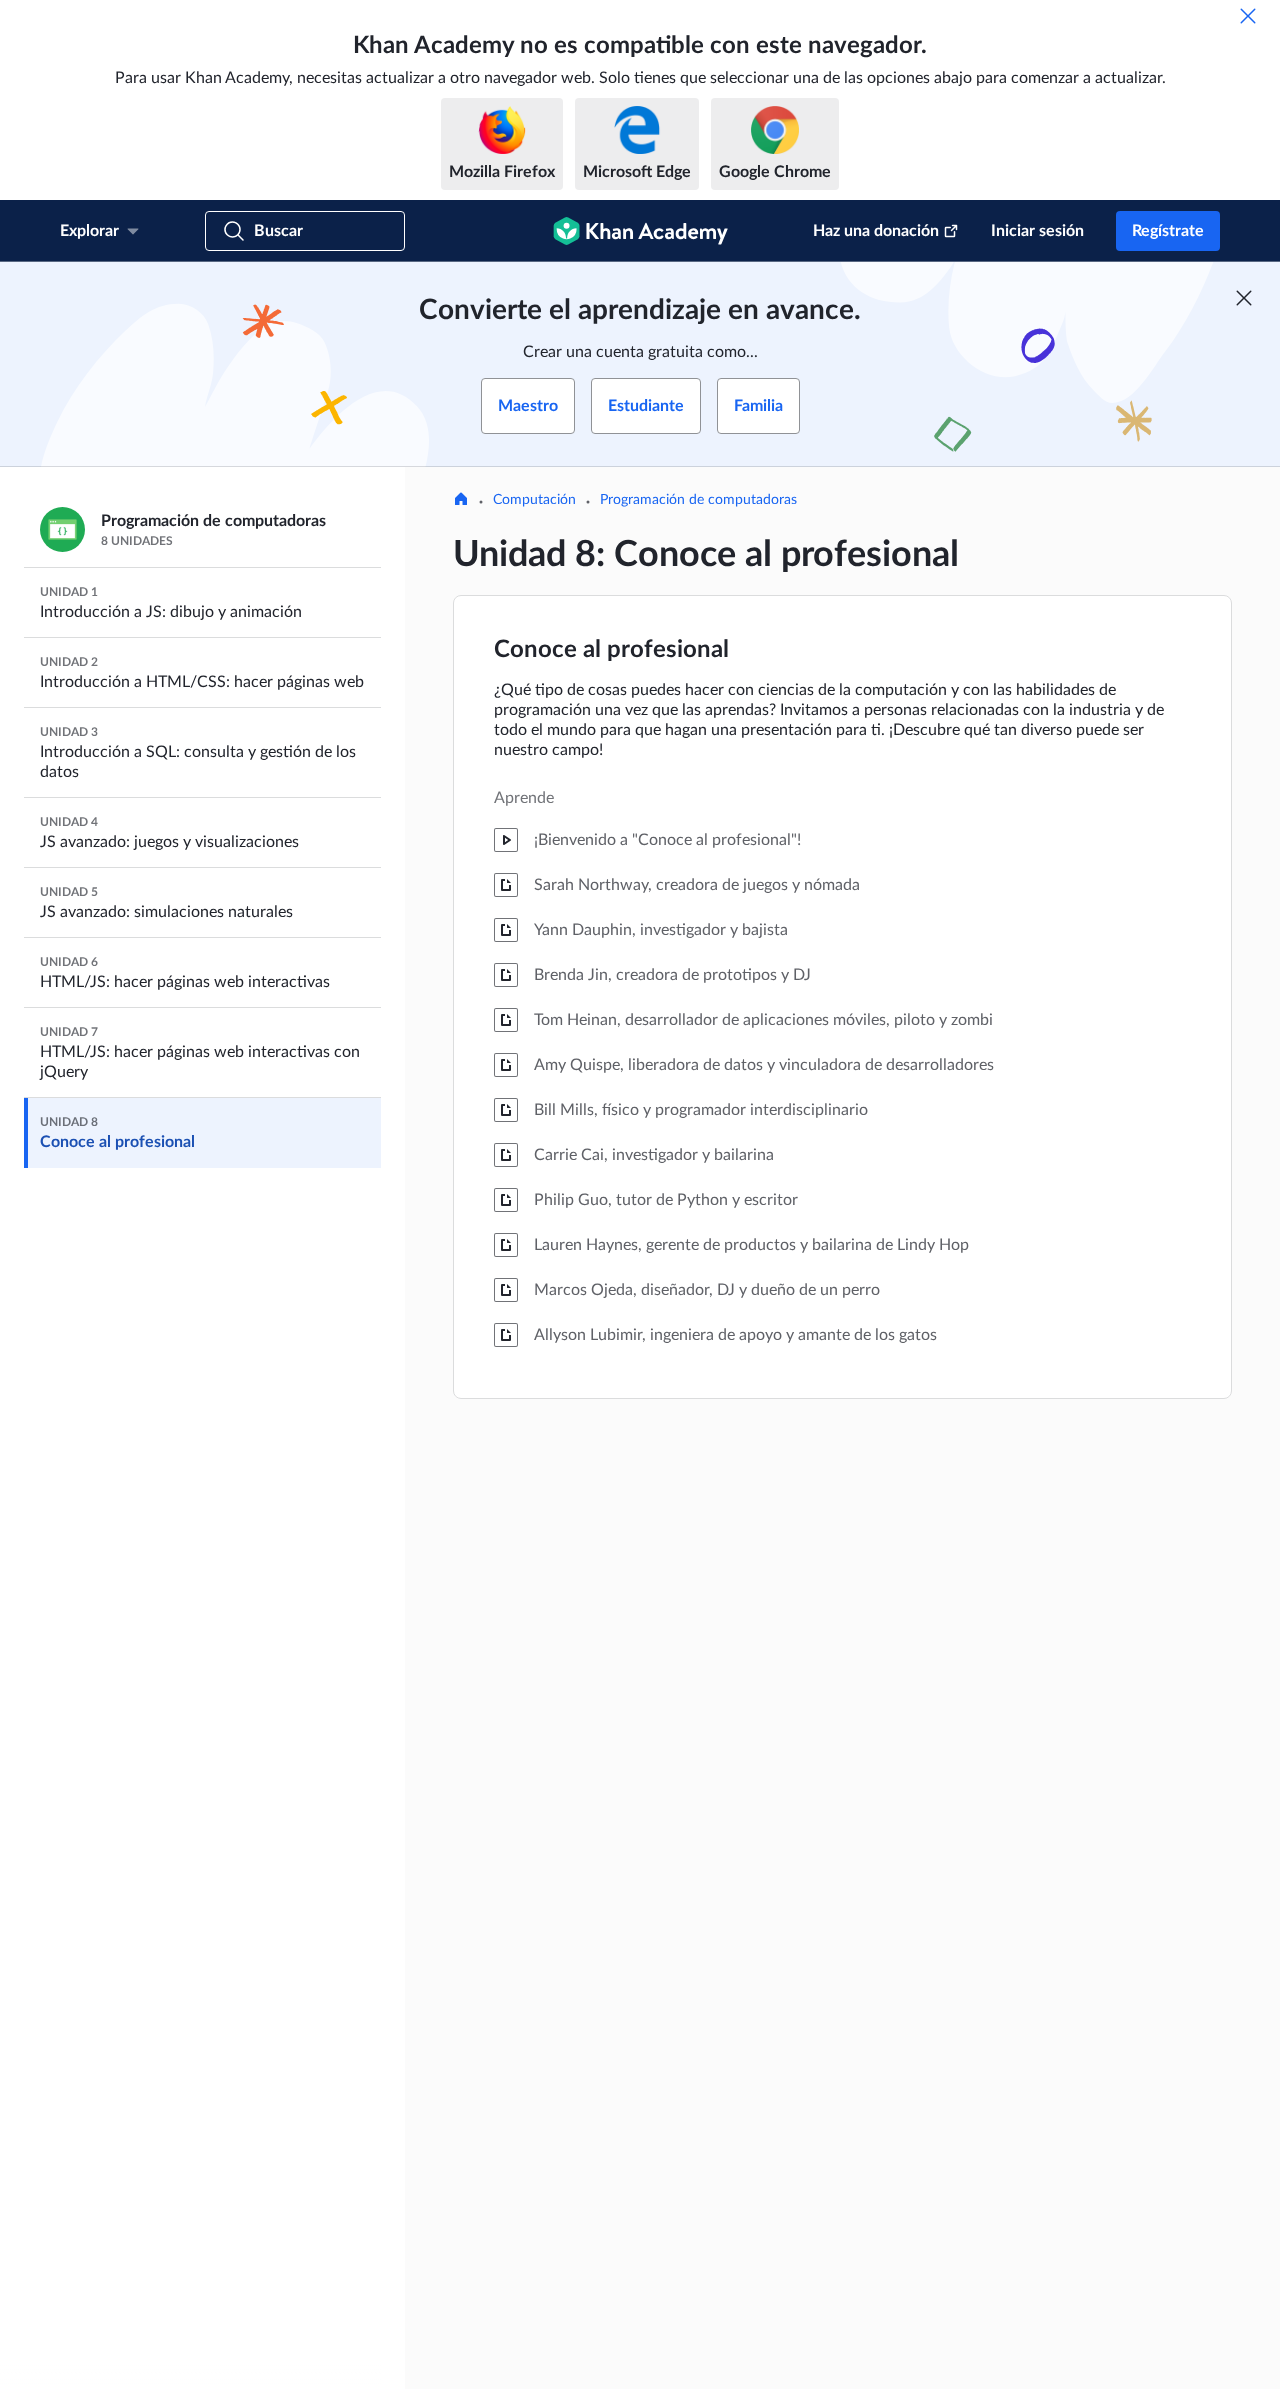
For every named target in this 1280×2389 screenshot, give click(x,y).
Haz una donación (876, 231)
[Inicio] (461, 501)
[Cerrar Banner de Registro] (1244, 298)
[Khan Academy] (640, 231)
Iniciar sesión (1037, 231)
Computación (534, 500)
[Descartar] (1248, 16)
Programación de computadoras (698, 500)
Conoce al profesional (611, 650)
